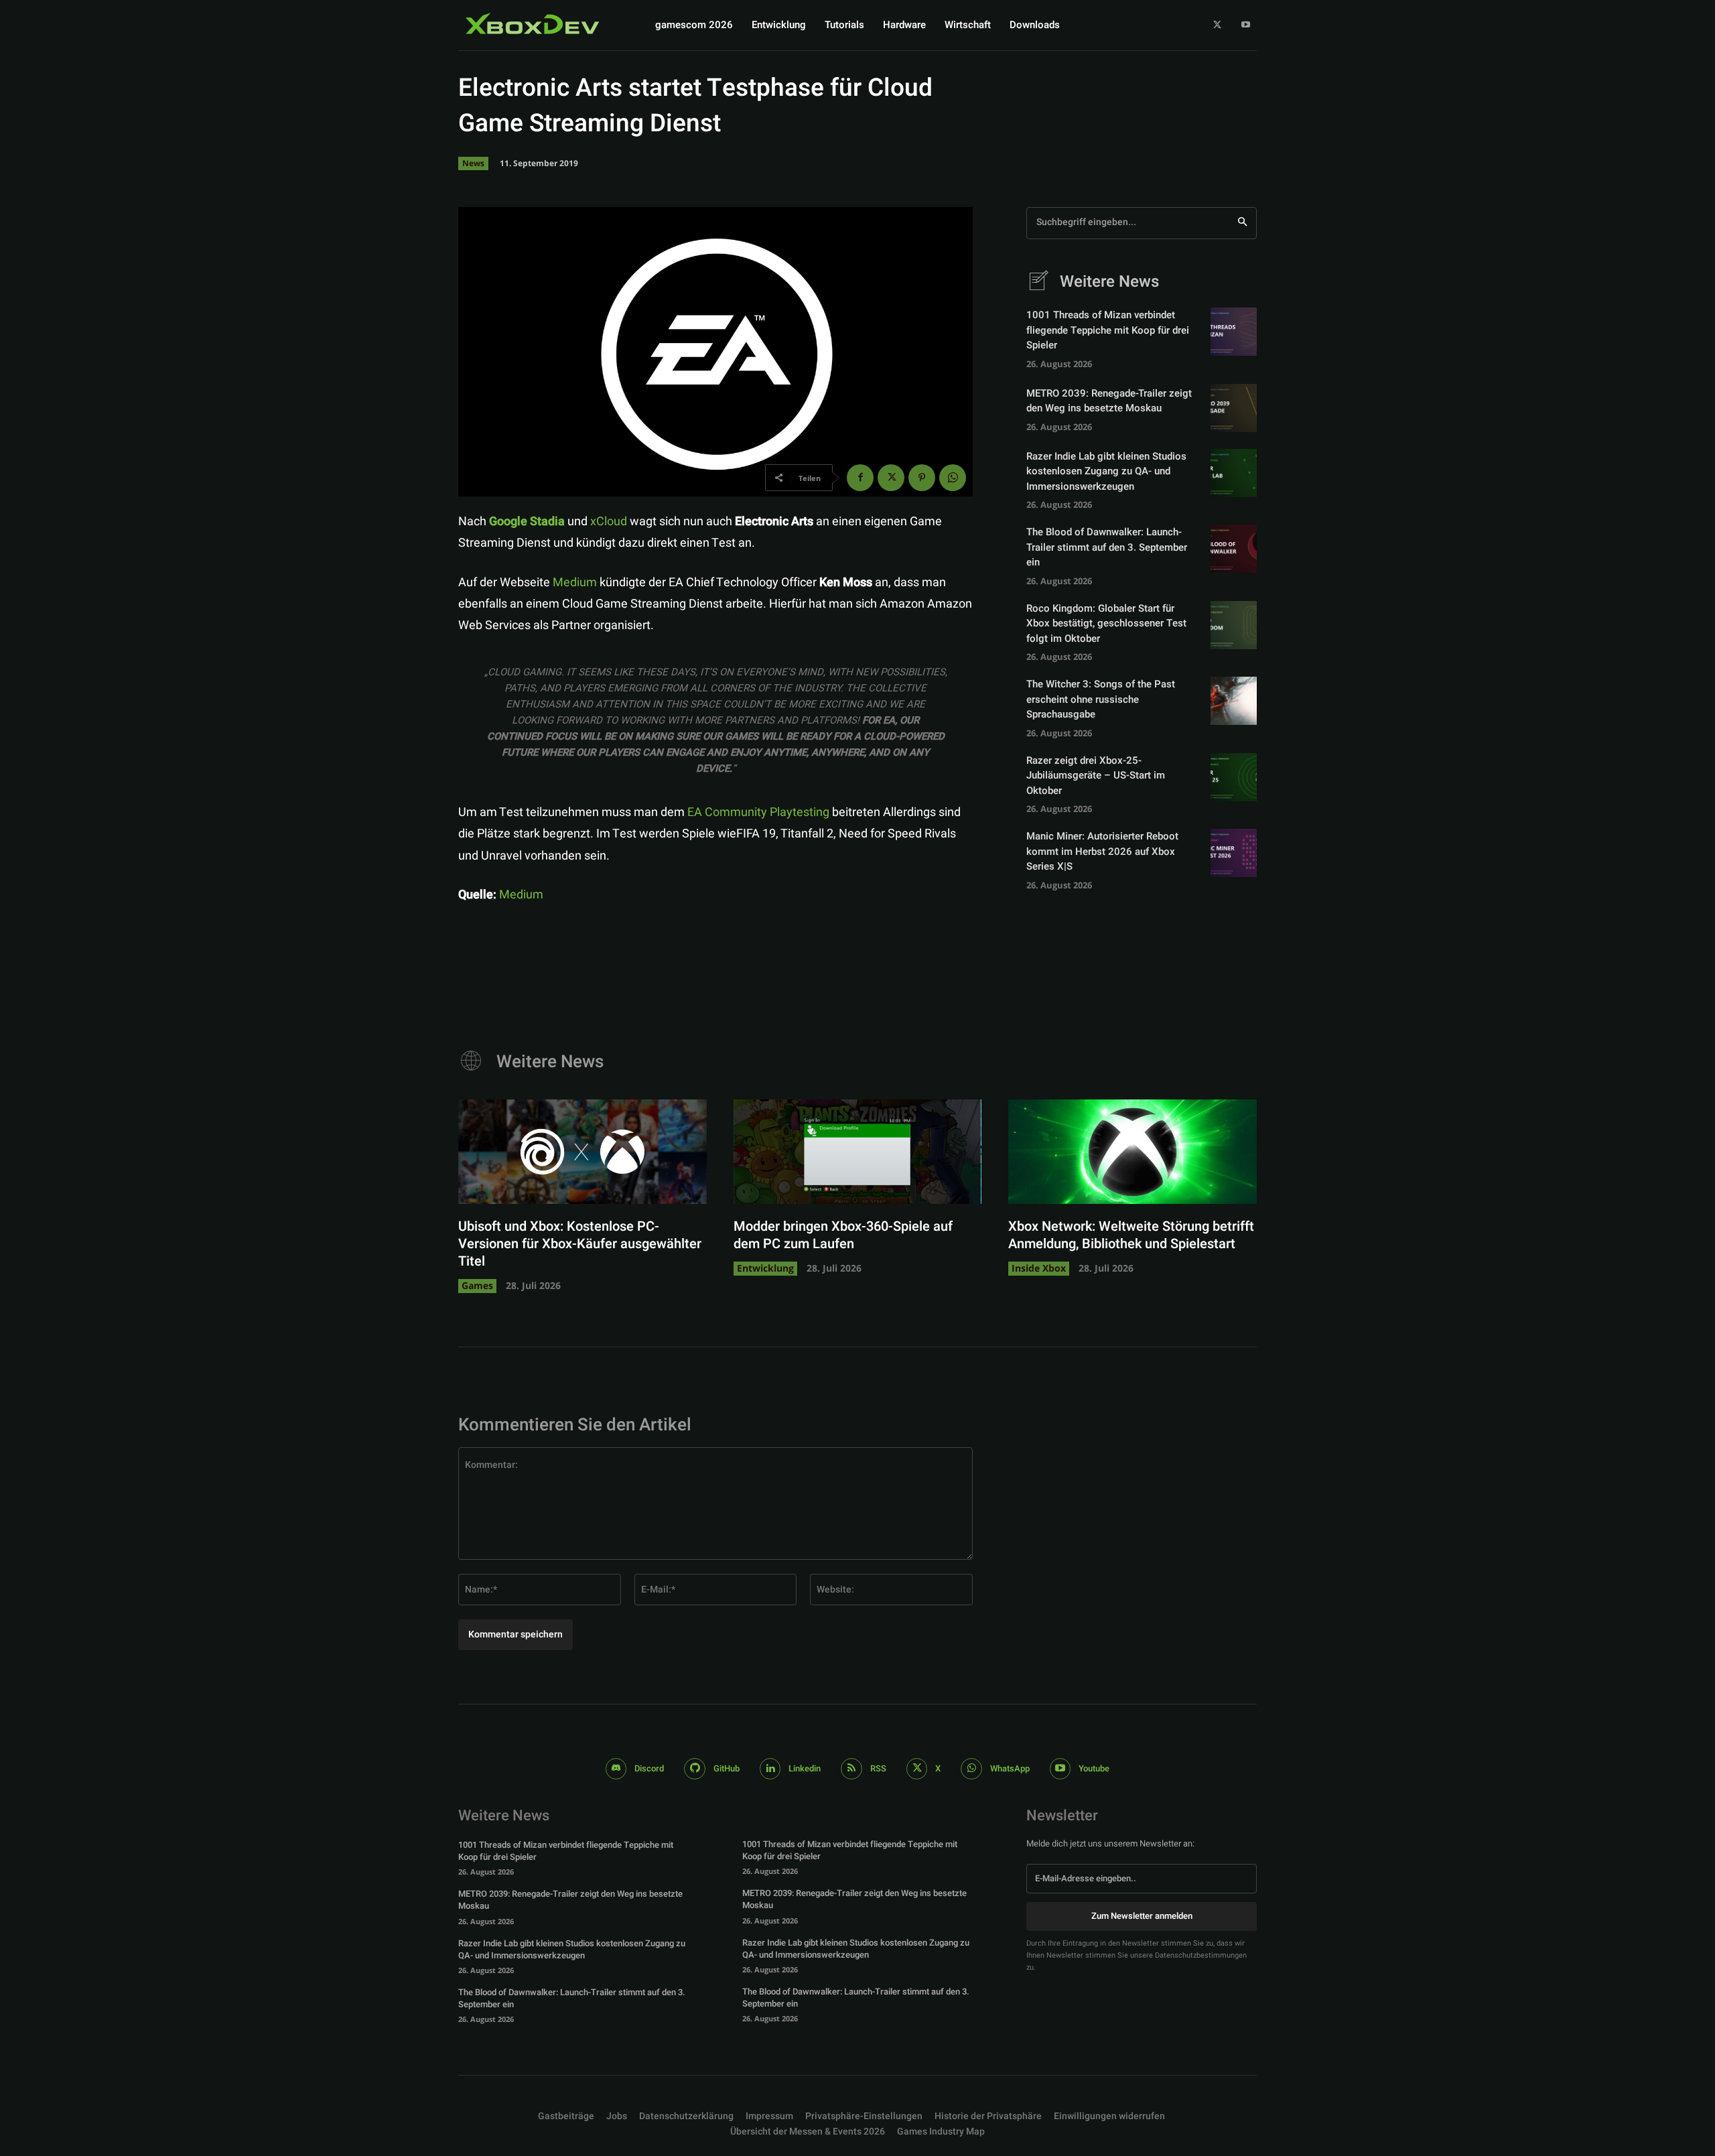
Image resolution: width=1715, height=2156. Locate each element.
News (473, 163)
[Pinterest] (922, 478)
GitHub (727, 1768)
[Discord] (616, 1769)
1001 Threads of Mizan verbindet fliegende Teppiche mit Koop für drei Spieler (1108, 330)
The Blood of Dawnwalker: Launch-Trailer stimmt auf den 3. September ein (1107, 547)
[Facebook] (860, 478)
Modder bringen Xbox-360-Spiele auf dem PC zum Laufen (843, 1235)
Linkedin (805, 1768)
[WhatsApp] (953, 478)
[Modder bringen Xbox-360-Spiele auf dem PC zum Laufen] (858, 1152)
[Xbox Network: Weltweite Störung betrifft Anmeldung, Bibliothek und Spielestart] (1133, 1152)
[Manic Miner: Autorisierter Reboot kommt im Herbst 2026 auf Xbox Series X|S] (1234, 853)
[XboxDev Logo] (533, 23)
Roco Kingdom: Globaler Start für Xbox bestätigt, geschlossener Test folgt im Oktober (1106, 623)
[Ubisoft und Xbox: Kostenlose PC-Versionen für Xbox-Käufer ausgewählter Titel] (582, 1152)
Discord (649, 1768)
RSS (878, 1768)
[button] (864, 2116)
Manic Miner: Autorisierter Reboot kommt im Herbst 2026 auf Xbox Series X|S (1102, 851)
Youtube (1094, 1768)
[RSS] (851, 1769)
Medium (575, 583)
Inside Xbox (1039, 1268)
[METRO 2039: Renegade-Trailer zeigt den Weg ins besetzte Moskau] (1234, 408)
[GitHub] (695, 1769)
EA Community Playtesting (758, 812)
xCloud (609, 522)
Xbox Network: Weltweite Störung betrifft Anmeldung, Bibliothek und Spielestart (1131, 1235)
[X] (1218, 25)
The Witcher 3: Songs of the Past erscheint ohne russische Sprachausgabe (1101, 699)
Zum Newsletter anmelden (1142, 1916)
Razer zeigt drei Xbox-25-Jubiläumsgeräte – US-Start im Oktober (1096, 776)
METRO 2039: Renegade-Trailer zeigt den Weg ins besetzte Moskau (1109, 401)
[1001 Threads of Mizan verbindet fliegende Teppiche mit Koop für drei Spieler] (1234, 332)
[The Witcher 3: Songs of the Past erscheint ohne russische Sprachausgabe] (1234, 701)
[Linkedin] (770, 1769)
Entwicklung (765, 1268)
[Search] (1242, 223)
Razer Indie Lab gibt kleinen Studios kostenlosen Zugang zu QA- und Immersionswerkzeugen (1106, 471)
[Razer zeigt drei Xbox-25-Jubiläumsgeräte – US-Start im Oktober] (1234, 777)
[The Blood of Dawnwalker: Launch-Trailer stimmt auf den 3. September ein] (1234, 549)
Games (477, 1285)
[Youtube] (1246, 25)
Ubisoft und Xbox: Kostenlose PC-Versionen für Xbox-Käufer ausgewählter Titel (580, 1244)
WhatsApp (1010, 1768)
